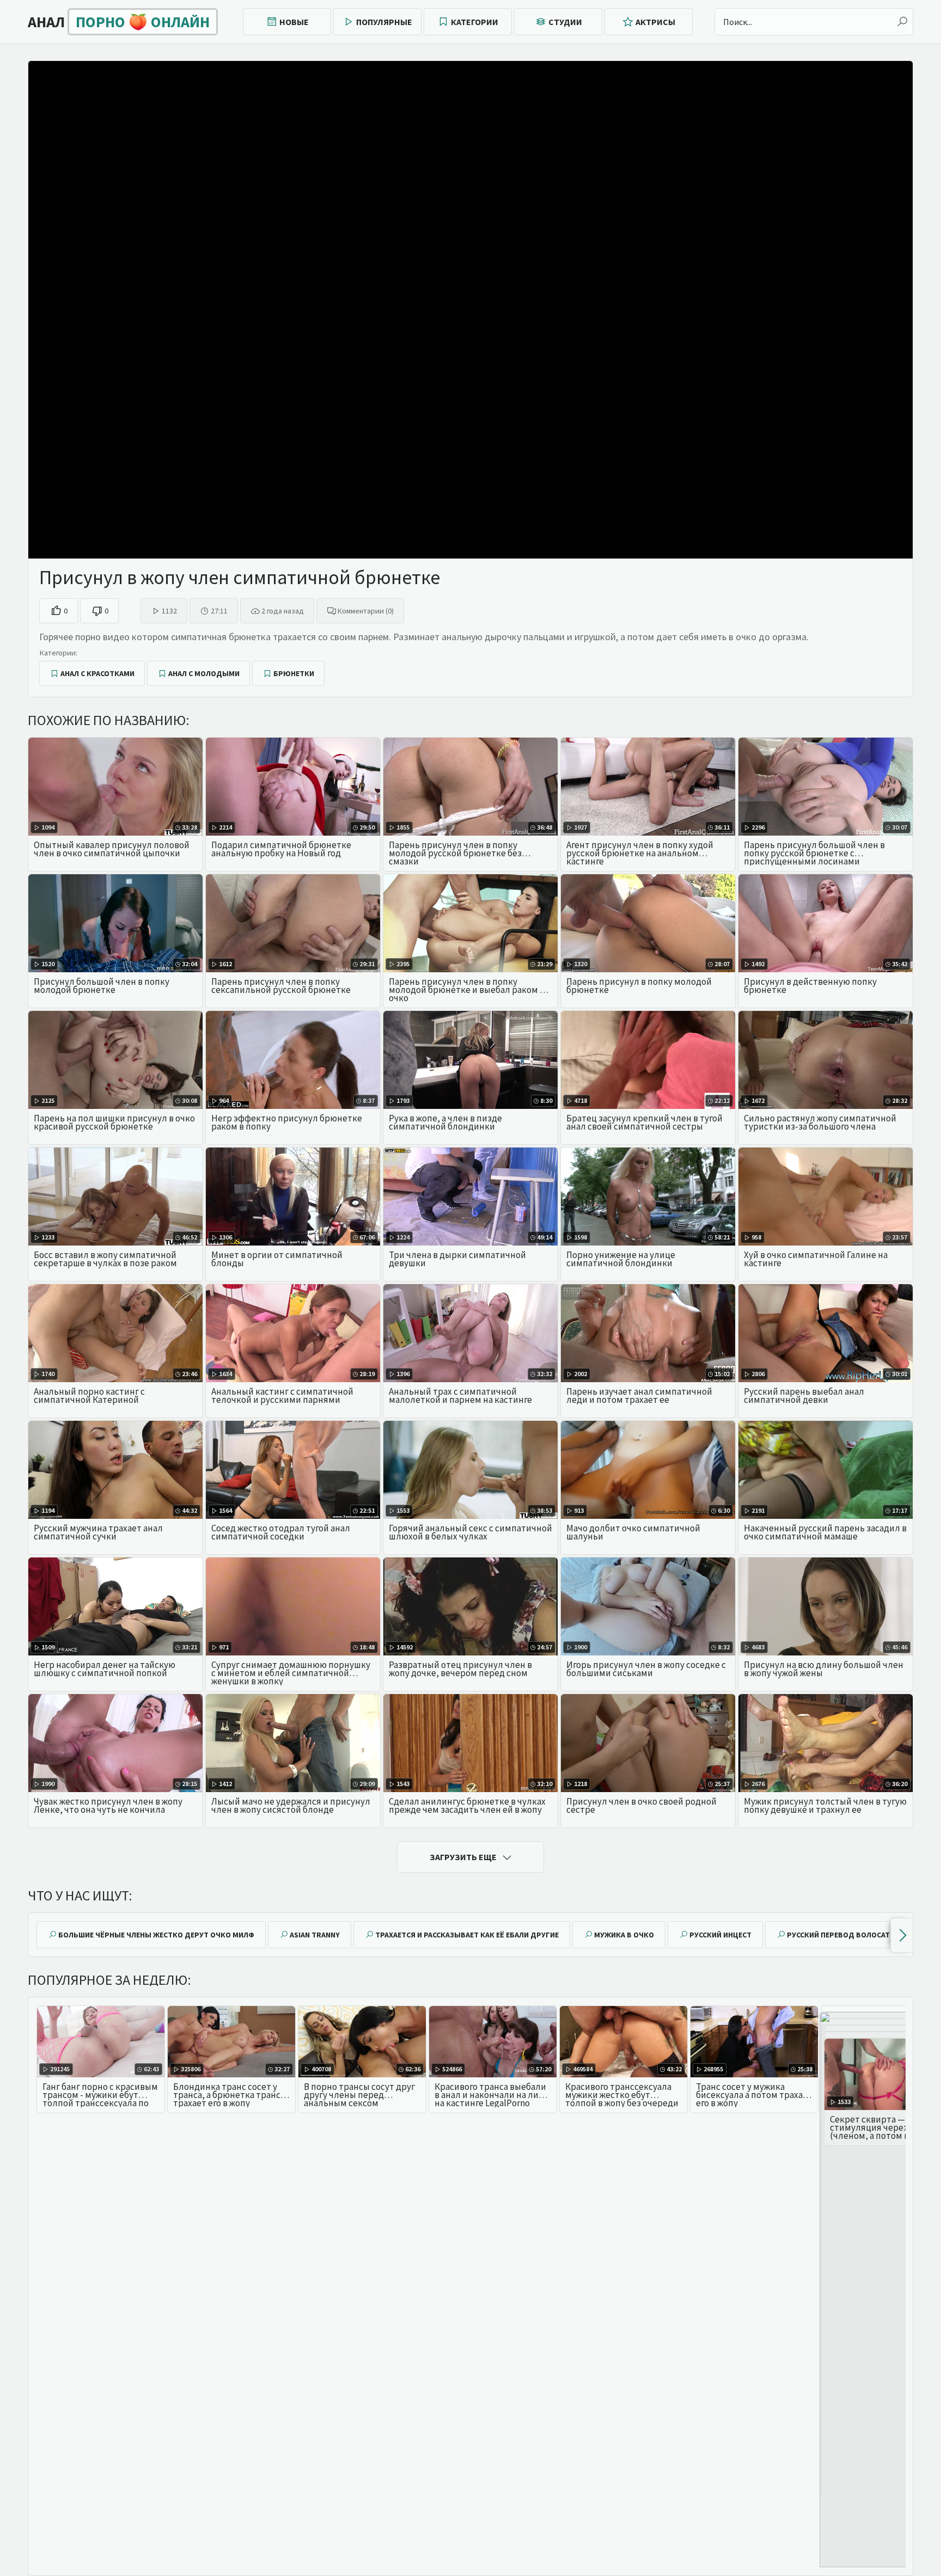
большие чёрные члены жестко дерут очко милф (156, 1935)
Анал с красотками (97, 673)
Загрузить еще (463, 1857)
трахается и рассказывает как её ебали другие (467, 1935)
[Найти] (902, 22)
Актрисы (655, 22)
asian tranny (315, 1935)
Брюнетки (294, 673)
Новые (294, 22)
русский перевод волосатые (844, 1935)
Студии (565, 22)
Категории (475, 22)
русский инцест (720, 1935)
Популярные (384, 22)
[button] (902, 1935)
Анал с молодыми (204, 673)
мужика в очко (624, 1935)
